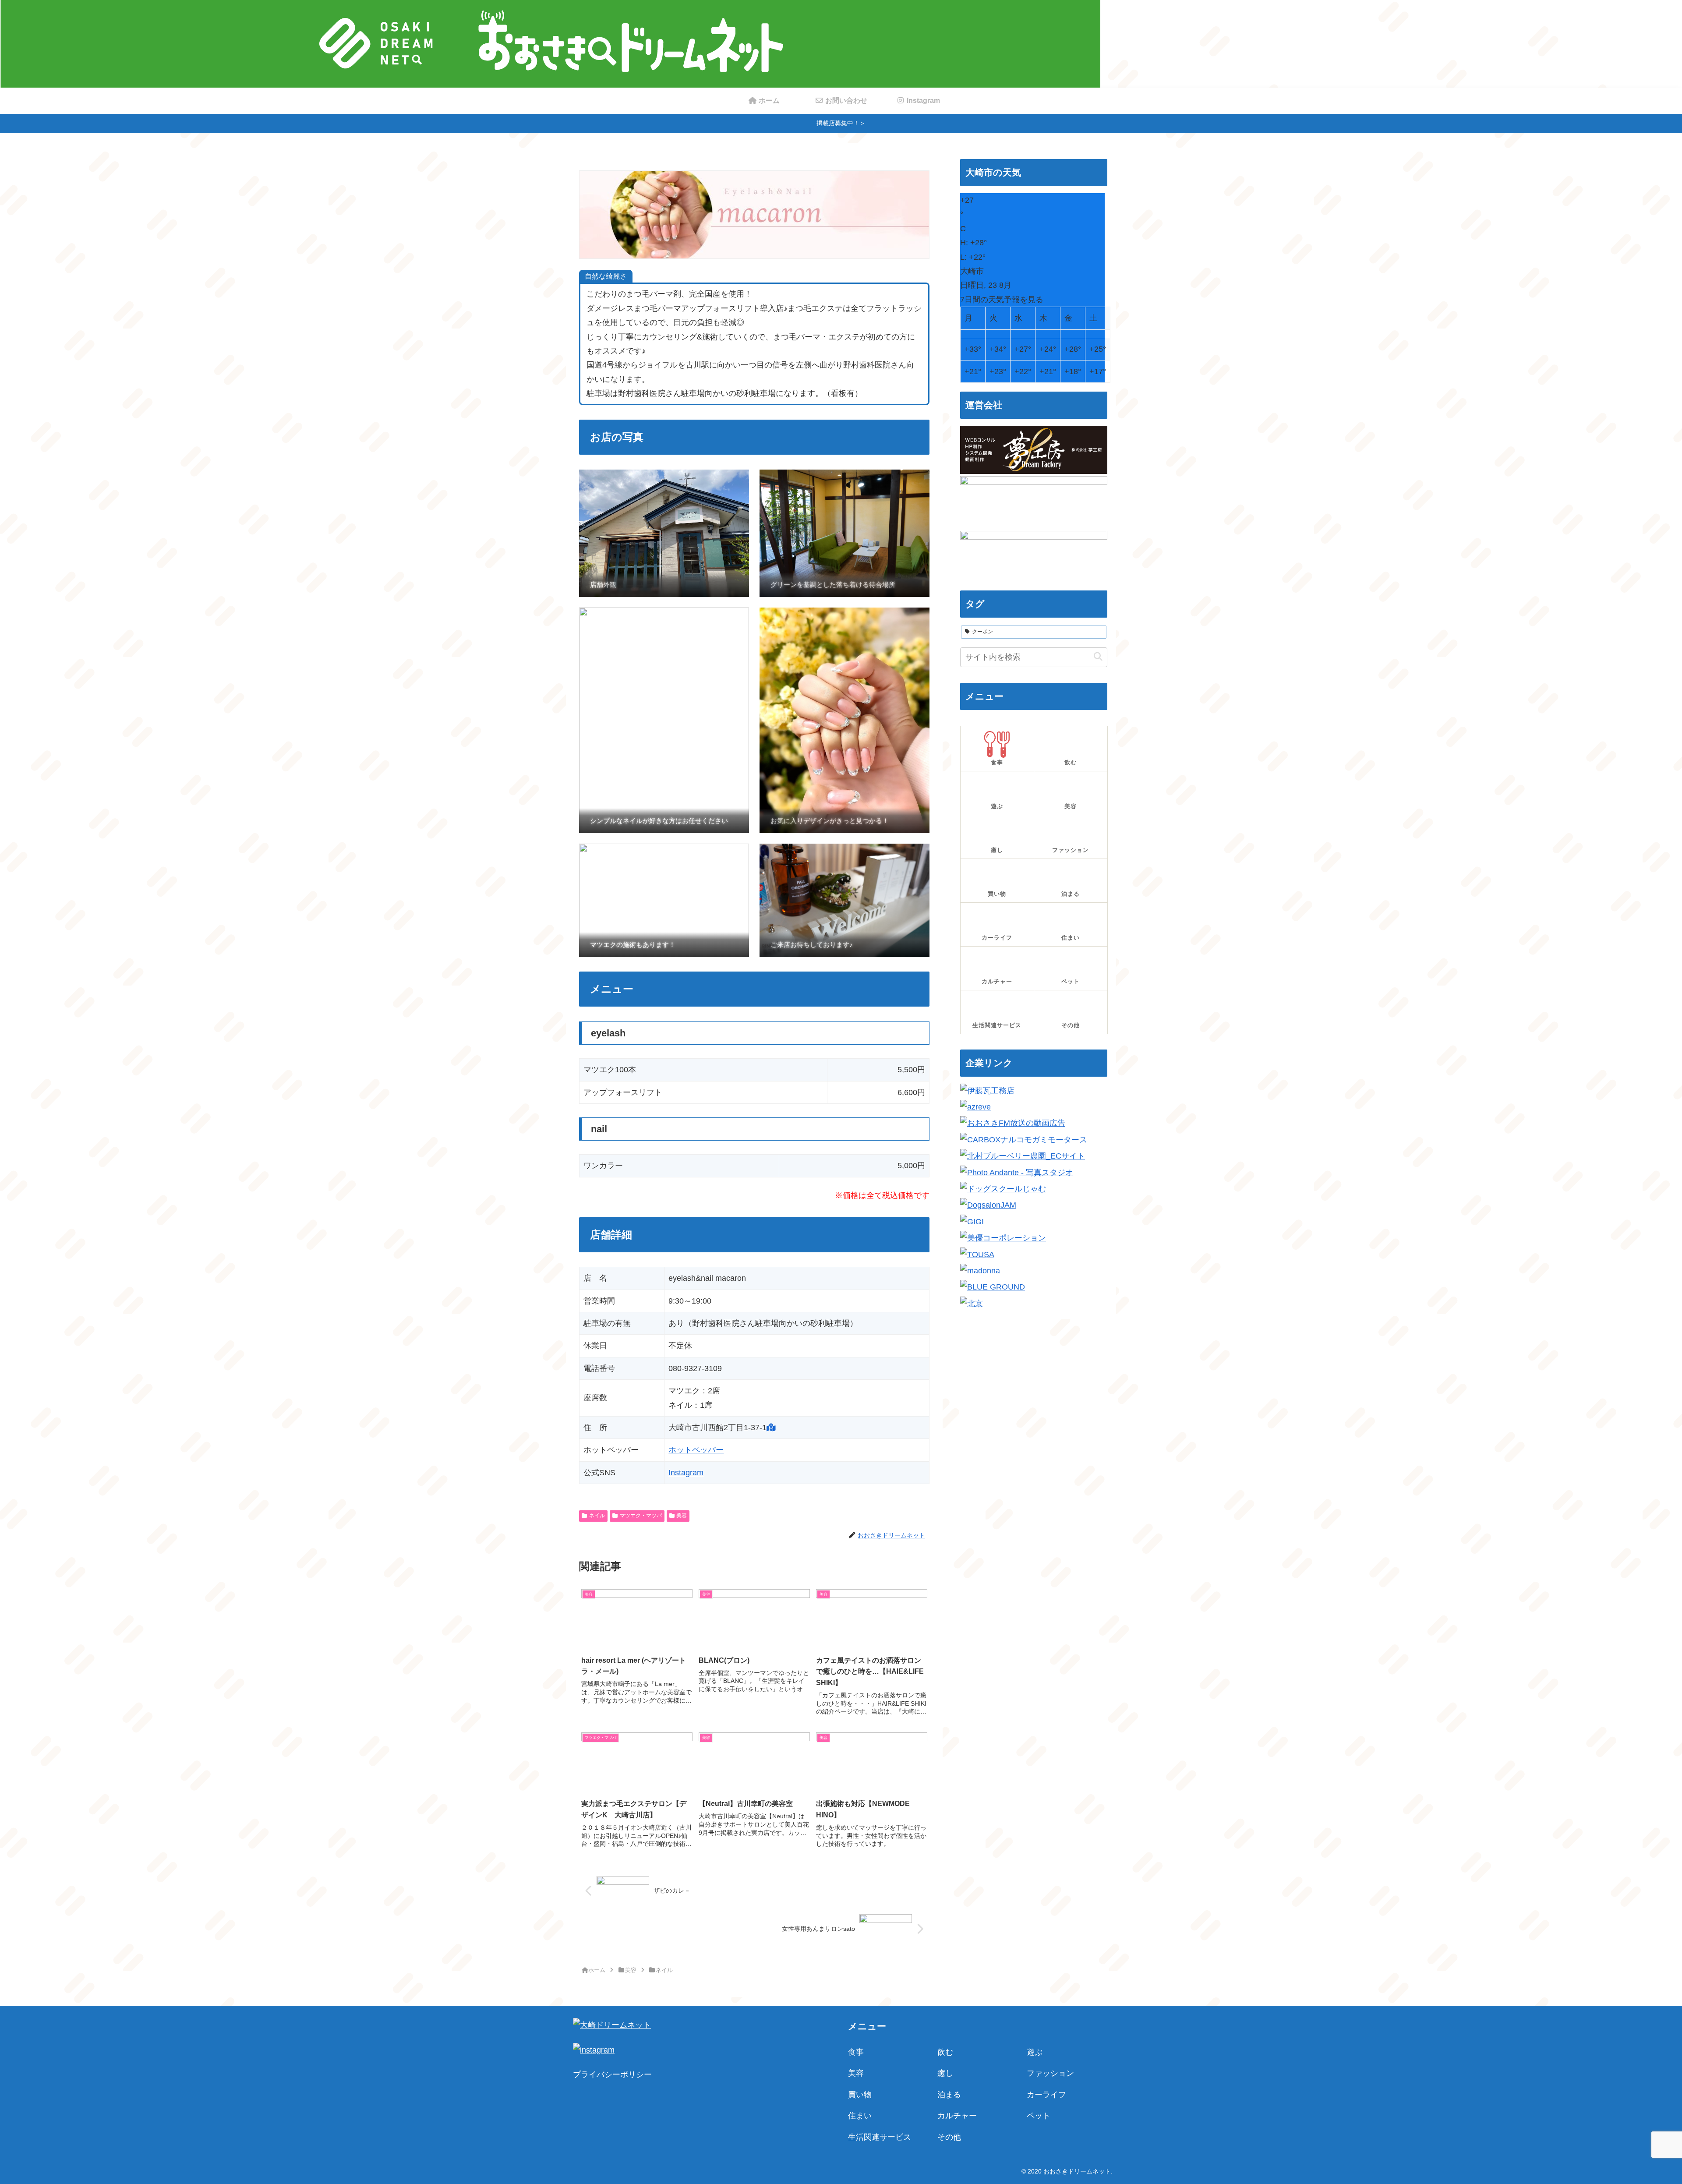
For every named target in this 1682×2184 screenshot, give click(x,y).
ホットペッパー (696, 1450)
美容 (682, 1516)
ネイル (597, 1516)
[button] (1098, 657)
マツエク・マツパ (641, 1516)
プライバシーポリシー (612, 2074)
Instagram (686, 1473)
